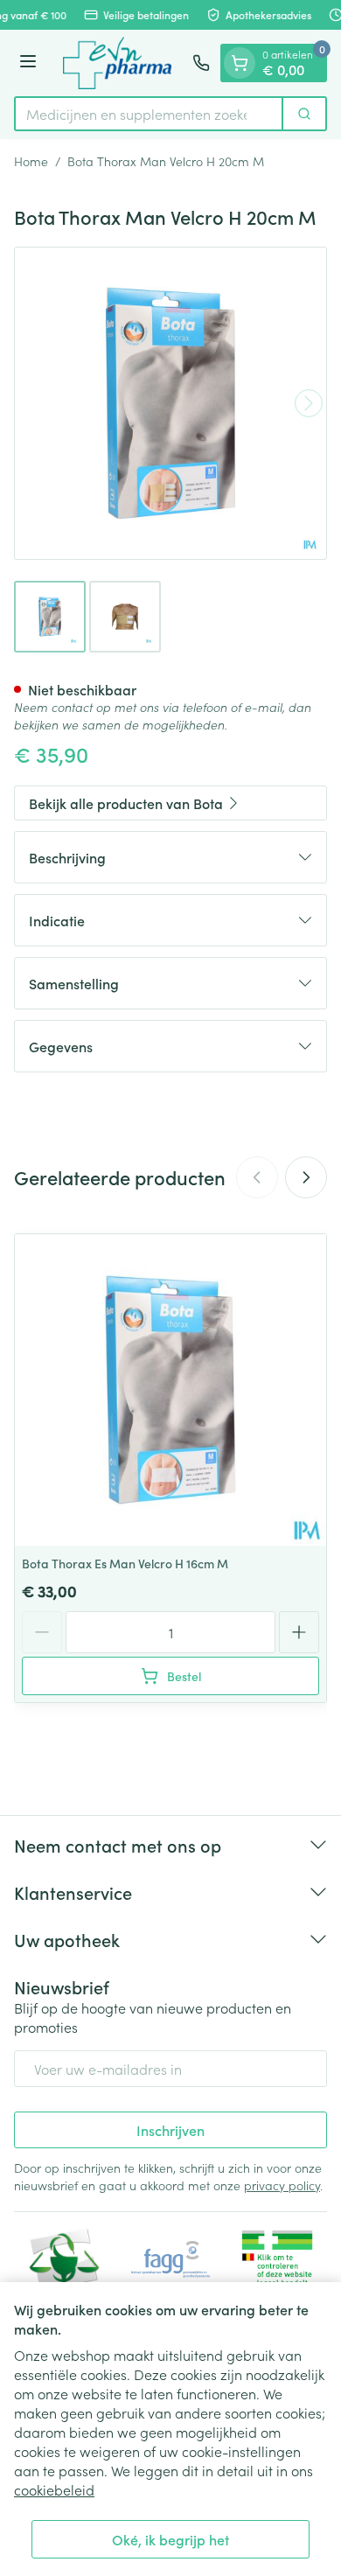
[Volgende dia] (306, 1177)
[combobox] (149, 114)
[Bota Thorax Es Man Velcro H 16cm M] (170, 1390)
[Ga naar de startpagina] (117, 63)
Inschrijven (170, 2130)
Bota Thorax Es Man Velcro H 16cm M (125, 1563)
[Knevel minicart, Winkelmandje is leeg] (240, 63)
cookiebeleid (54, 2489)
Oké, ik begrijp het (170, 2539)
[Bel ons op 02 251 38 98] (201, 63)
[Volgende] (309, 403)
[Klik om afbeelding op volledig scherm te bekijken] (170, 403)
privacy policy (282, 2185)
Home (31, 161)
